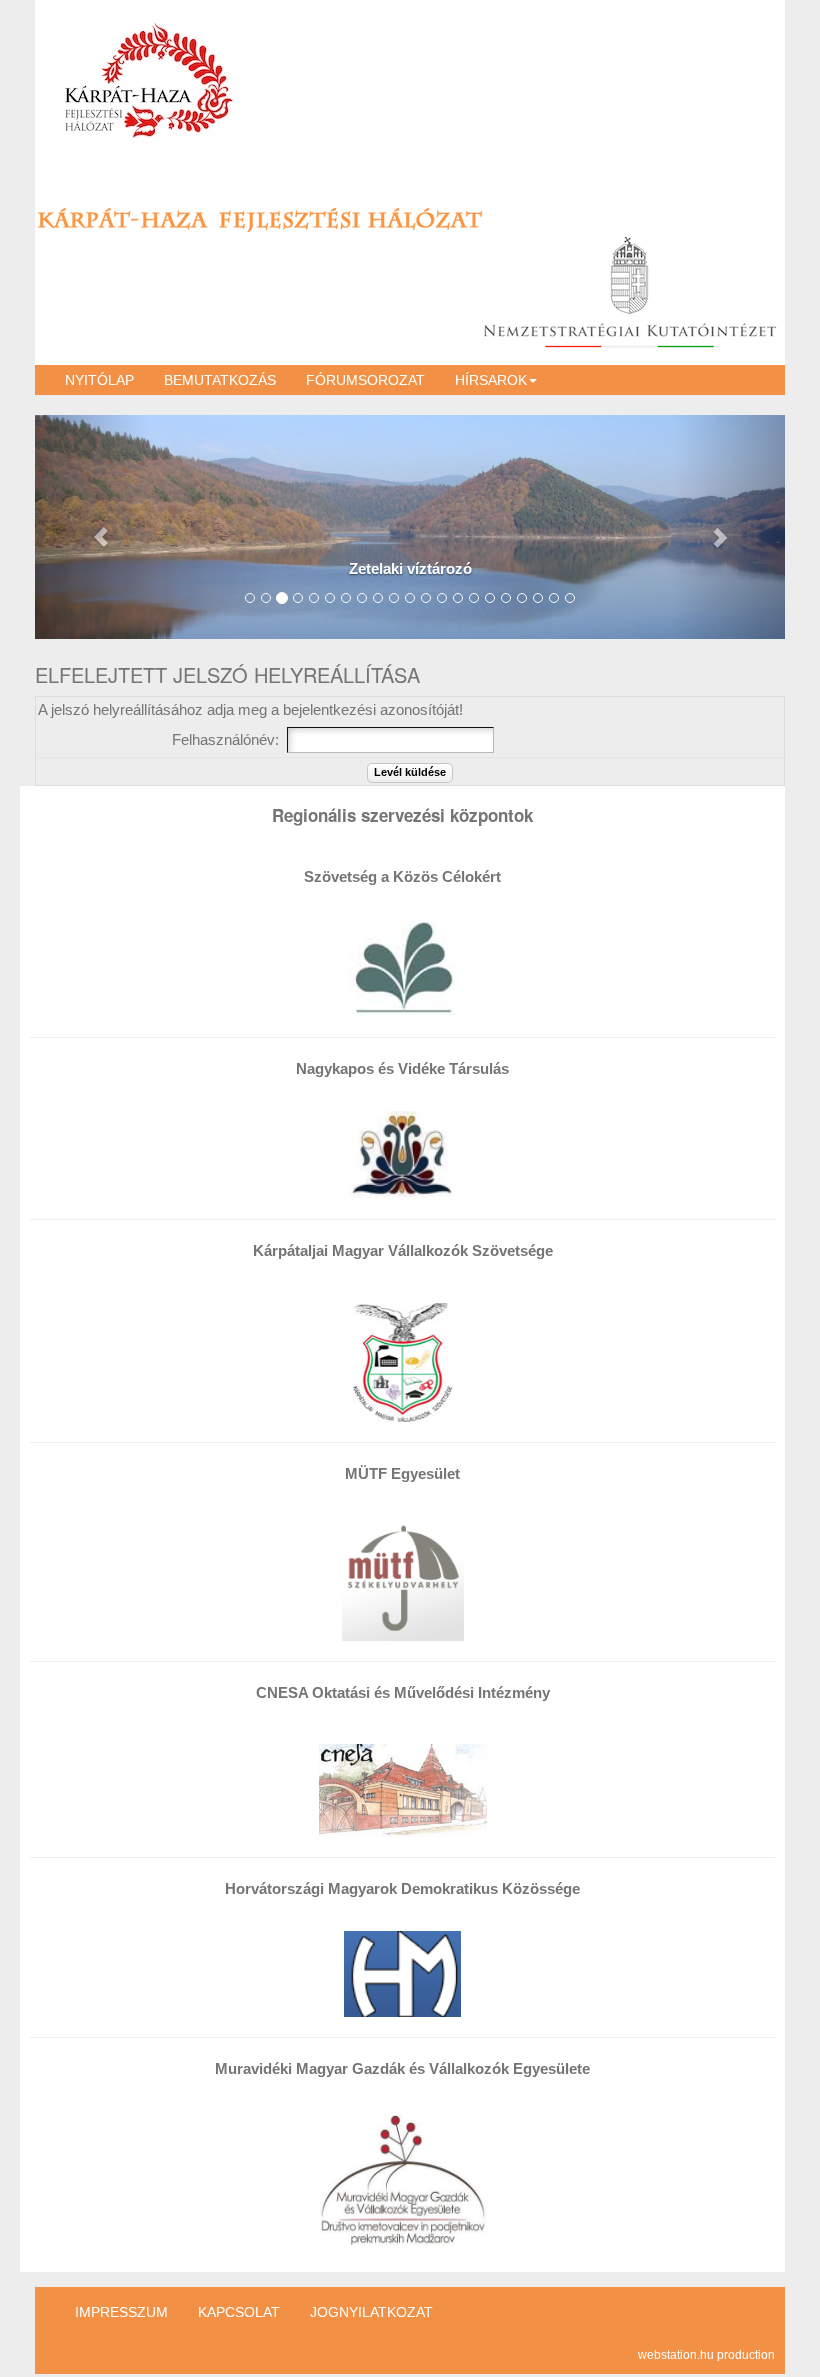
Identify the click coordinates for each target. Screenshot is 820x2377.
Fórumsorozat (365, 380)
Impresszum (121, 2312)
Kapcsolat (239, 2312)
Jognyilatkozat (371, 2312)
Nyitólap (99, 380)
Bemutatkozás (220, 380)
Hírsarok (491, 380)
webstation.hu (676, 2355)
